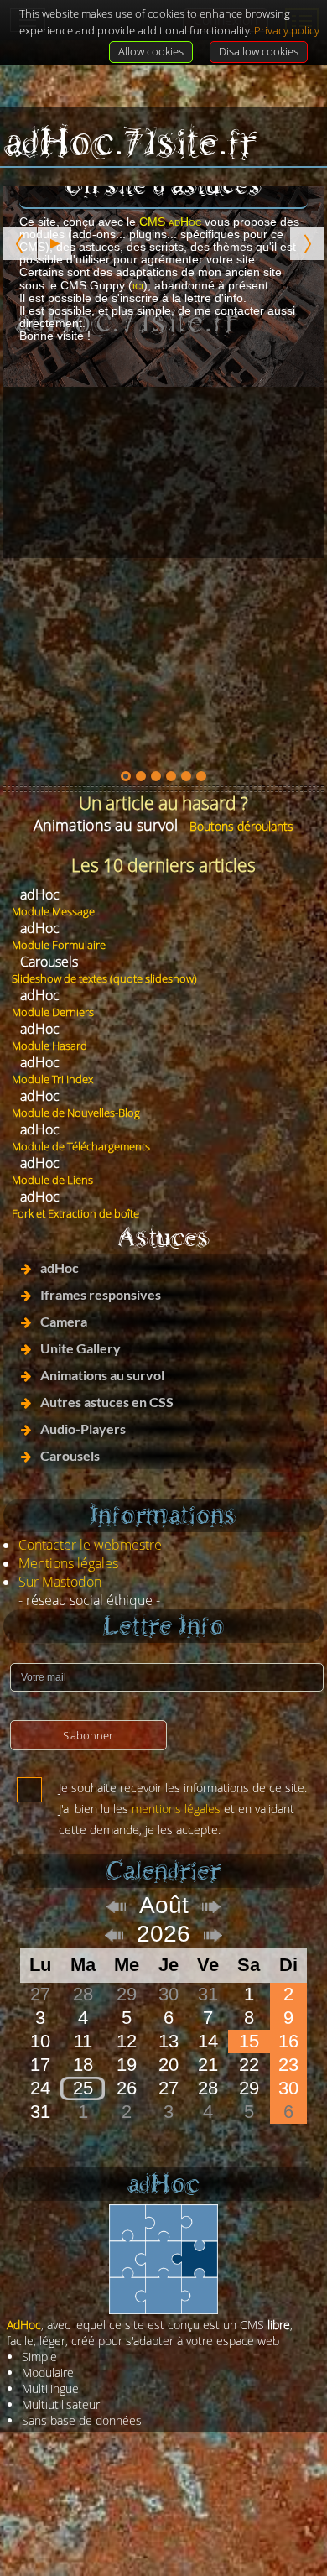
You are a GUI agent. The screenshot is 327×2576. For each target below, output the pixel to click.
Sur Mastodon (60, 1582)
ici (138, 285)
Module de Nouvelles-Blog (76, 1113)
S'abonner (88, 1735)
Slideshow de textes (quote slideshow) (104, 978)
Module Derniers (53, 1012)
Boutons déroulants (241, 826)
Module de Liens (52, 1180)
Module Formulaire (59, 945)
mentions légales (176, 1809)
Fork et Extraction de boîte (75, 1213)
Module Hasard (49, 1046)
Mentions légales (68, 1563)
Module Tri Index (52, 1079)
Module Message (53, 911)
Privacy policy (287, 30)
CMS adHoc (170, 222)
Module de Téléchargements (81, 1146)
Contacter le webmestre (90, 1545)
